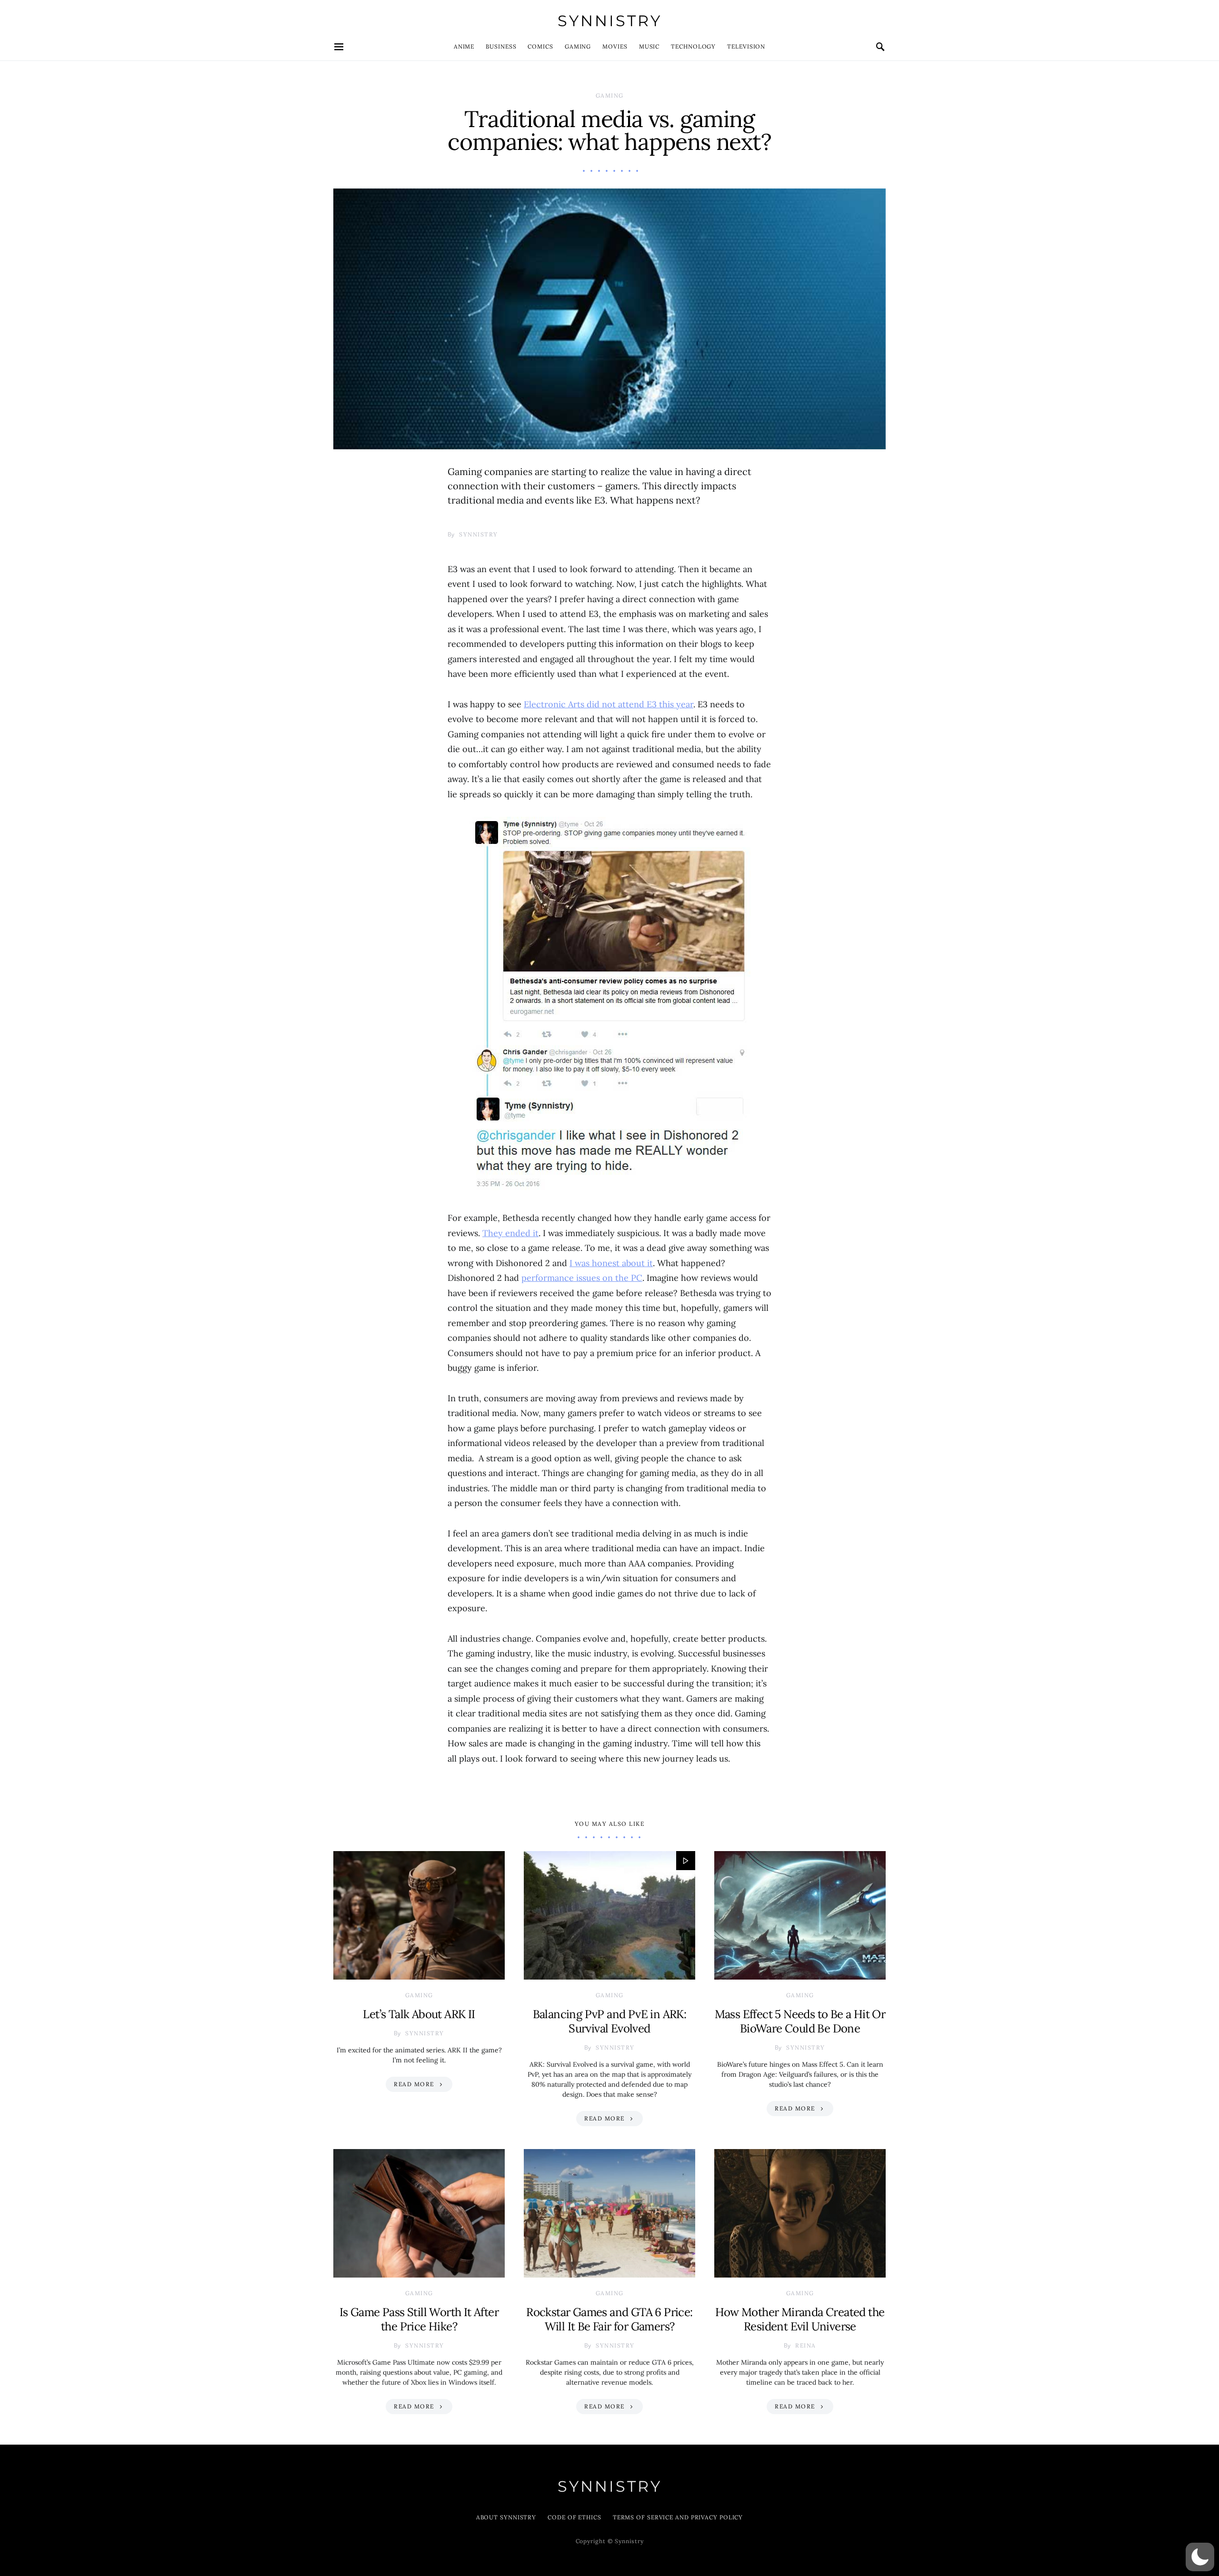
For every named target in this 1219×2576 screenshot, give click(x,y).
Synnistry (610, 21)
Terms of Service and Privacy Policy (678, 2517)
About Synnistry (506, 2517)
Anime (464, 46)
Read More (414, 2084)
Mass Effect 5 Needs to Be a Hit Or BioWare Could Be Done (800, 2021)
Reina (806, 2345)
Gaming (578, 46)
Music (649, 46)
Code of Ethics (575, 2517)
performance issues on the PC (582, 1278)
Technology (693, 46)
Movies (615, 46)
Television (746, 46)
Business (501, 46)
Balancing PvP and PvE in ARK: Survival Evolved (610, 2021)
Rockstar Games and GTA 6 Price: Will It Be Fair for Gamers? (609, 2319)
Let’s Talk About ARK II (419, 2014)
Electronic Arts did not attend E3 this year (609, 704)
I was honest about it (611, 1263)
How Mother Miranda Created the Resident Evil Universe (800, 2319)
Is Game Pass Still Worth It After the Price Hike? (419, 2319)
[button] (1200, 2557)
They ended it (510, 1233)
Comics (540, 46)
